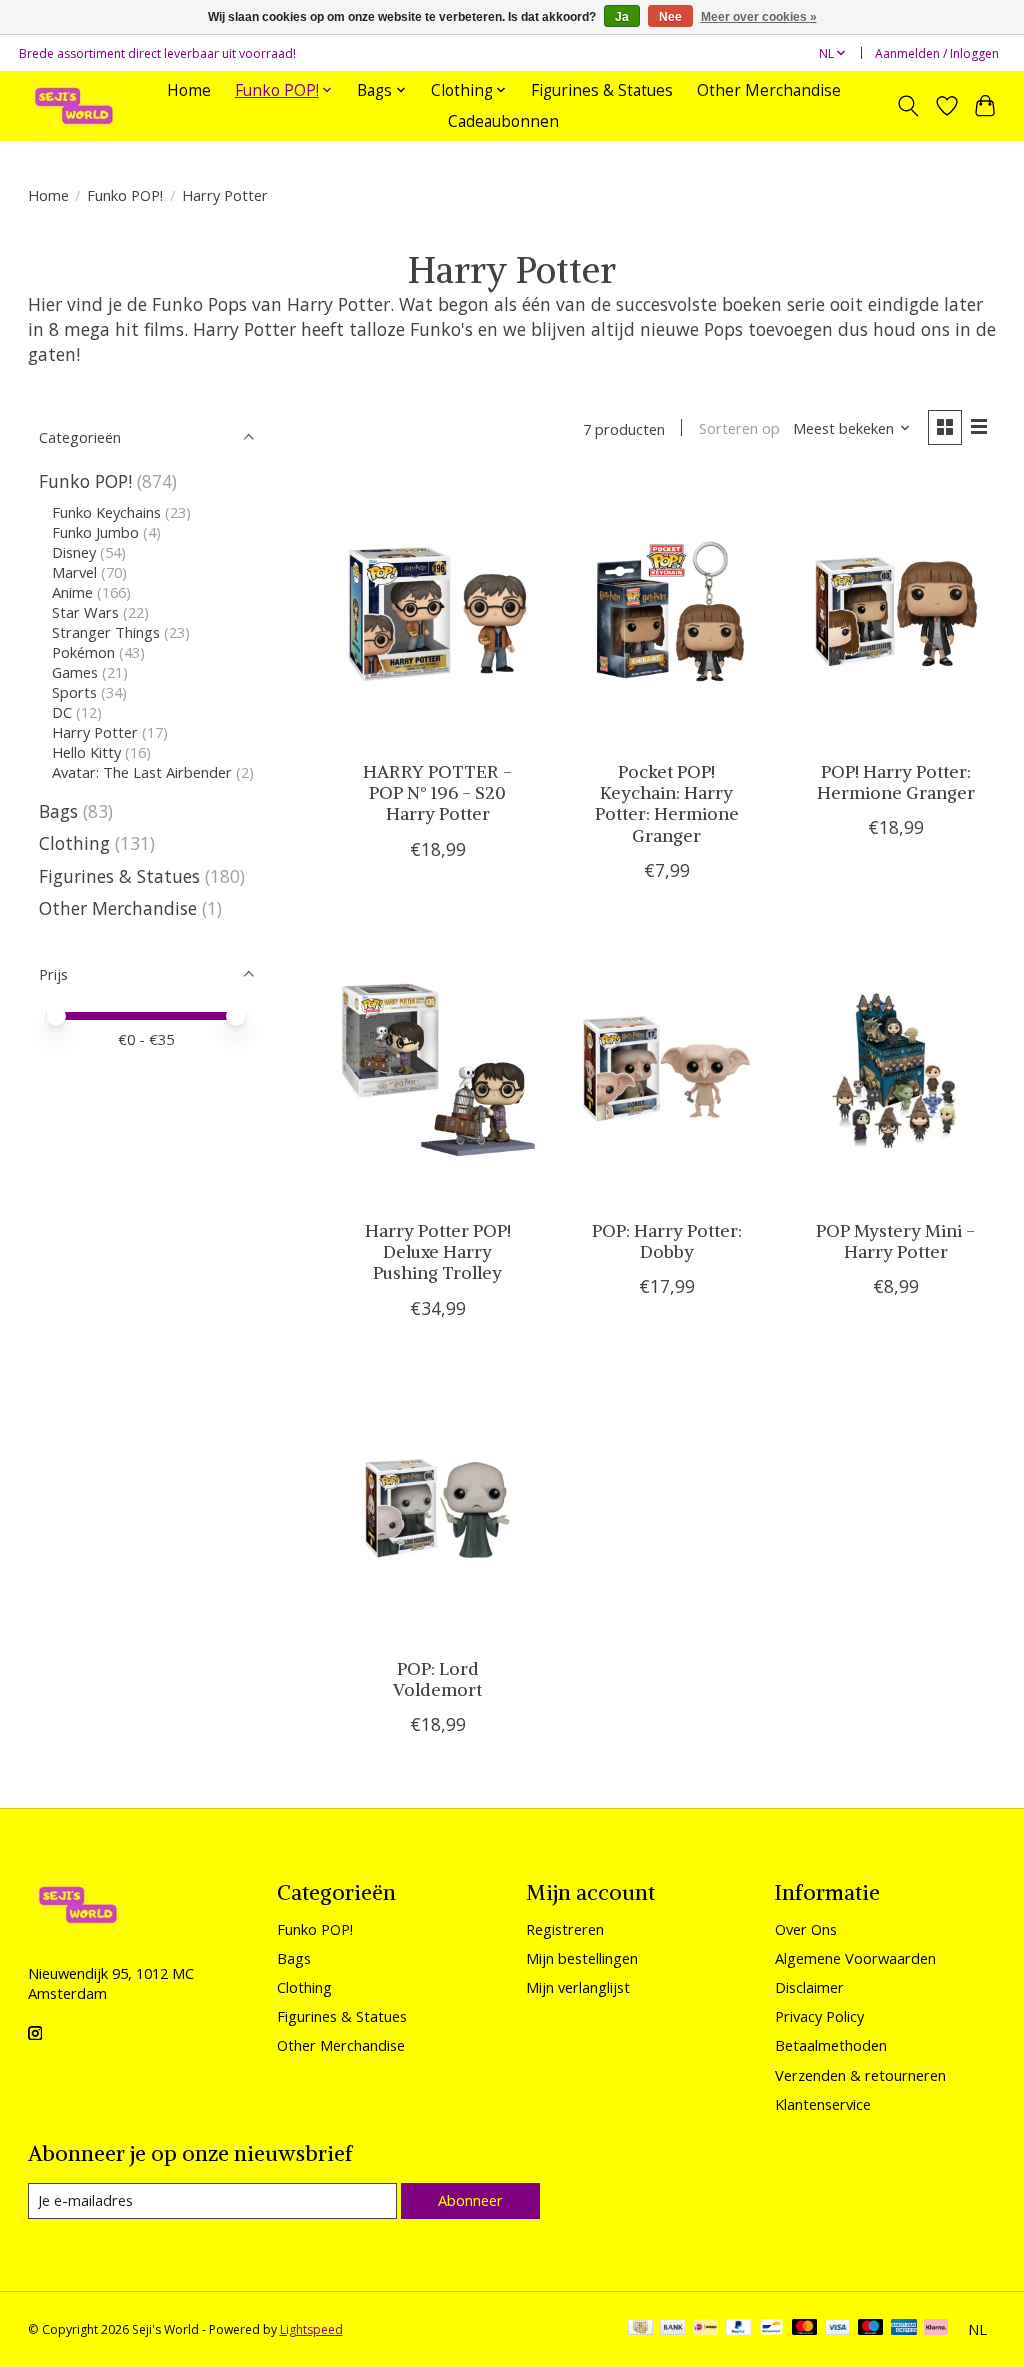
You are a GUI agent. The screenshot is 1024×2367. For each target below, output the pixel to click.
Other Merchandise (769, 90)
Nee (670, 17)
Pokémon (83, 652)
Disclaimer (809, 1987)
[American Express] (904, 2329)
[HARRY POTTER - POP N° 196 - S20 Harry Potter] (438, 612)
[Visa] (838, 2329)
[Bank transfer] (673, 2329)
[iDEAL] (705, 2329)
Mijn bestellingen (582, 1958)
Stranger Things (106, 632)
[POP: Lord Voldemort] (438, 1509)
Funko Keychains (106, 512)
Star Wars (85, 612)
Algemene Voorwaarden (855, 1958)
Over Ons (806, 1929)
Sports (74, 692)
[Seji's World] (74, 105)
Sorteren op (739, 428)
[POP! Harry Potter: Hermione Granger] (896, 612)
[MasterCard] (805, 2329)
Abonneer (470, 2200)
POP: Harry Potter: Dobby (667, 1241)
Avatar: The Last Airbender (142, 772)
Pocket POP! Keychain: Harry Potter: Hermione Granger (667, 803)
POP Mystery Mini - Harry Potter (895, 1241)
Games (77, 672)
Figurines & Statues (602, 90)
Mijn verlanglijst (578, 1987)
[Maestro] (871, 2329)
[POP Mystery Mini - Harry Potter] (896, 1071)
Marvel (74, 572)
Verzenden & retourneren (860, 2075)
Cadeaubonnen (503, 121)
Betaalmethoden (831, 2045)
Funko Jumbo (95, 532)
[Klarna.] (936, 2329)
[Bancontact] (771, 2329)
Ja (622, 17)
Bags (58, 811)
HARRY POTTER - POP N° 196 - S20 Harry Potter (437, 793)
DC (62, 712)
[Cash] (640, 2329)
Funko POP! (125, 195)
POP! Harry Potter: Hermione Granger (896, 782)
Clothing (74, 843)
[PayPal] (739, 2329)
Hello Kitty (86, 752)
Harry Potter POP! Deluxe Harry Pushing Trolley (438, 1252)
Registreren (565, 1929)
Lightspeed (311, 2329)
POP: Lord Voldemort (437, 1679)
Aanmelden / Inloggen (937, 53)
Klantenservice (823, 2104)
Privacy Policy (819, 2016)
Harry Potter (95, 732)
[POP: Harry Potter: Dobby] (667, 1071)
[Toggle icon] (907, 106)
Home (189, 90)
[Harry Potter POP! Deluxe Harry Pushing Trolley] (438, 1071)
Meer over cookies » (759, 17)
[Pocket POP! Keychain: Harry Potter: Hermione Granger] (667, 612)
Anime (72, 592)
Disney (74, 552)
